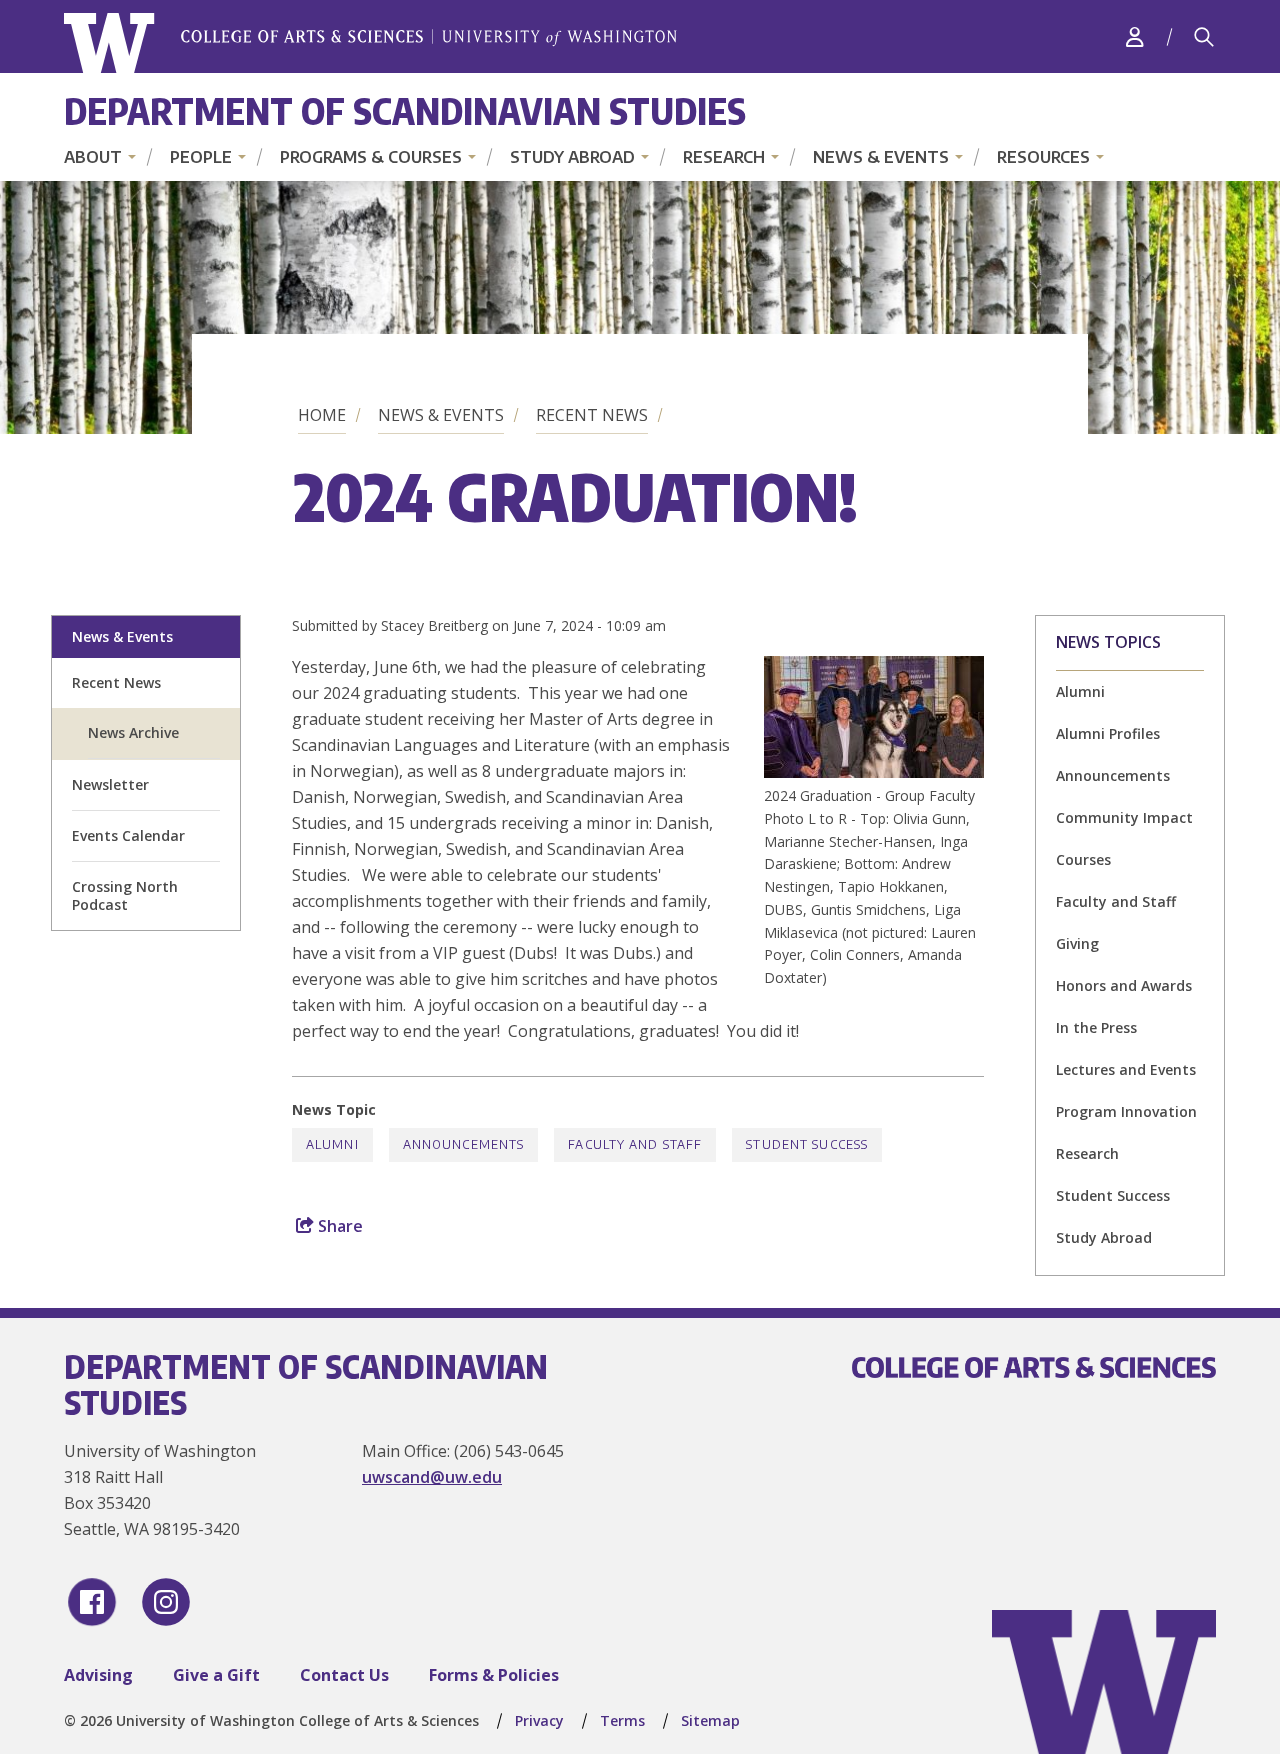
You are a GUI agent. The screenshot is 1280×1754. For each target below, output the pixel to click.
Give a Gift (216, 1675)
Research (724, 157)
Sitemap (710, 1720)
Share (338, 1226)
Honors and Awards (1124, 985)
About (93, 157)
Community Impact (1124, 817)
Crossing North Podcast (125, 895)
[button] (874, 772)
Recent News (592, 415)
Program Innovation (1126, 1111)
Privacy (539, 1720)
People (201, 157)
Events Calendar (128, 835)
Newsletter (110, 784)
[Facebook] (92, 1602)
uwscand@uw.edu (432, 1477)
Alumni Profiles (1108, 733)
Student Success (1113, 1195)
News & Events (881, 157)
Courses (1083, 859)
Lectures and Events (1126, 1069)
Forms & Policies (494, 1675)
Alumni (1080, 691)
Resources (1043, 157)
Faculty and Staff (1116, 901)
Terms (622, 1720)
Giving (1077, 943)
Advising (98, 1675)
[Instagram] (166, 1602)
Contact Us (344, 1675)
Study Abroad (572, 157)
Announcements (1113, 775)
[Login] (1135, 36)
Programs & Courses (371, 157)
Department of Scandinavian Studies (405, 110)
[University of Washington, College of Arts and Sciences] (370, 43)
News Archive (133, 732)
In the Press (1096, 1027)
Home (322, 415)
